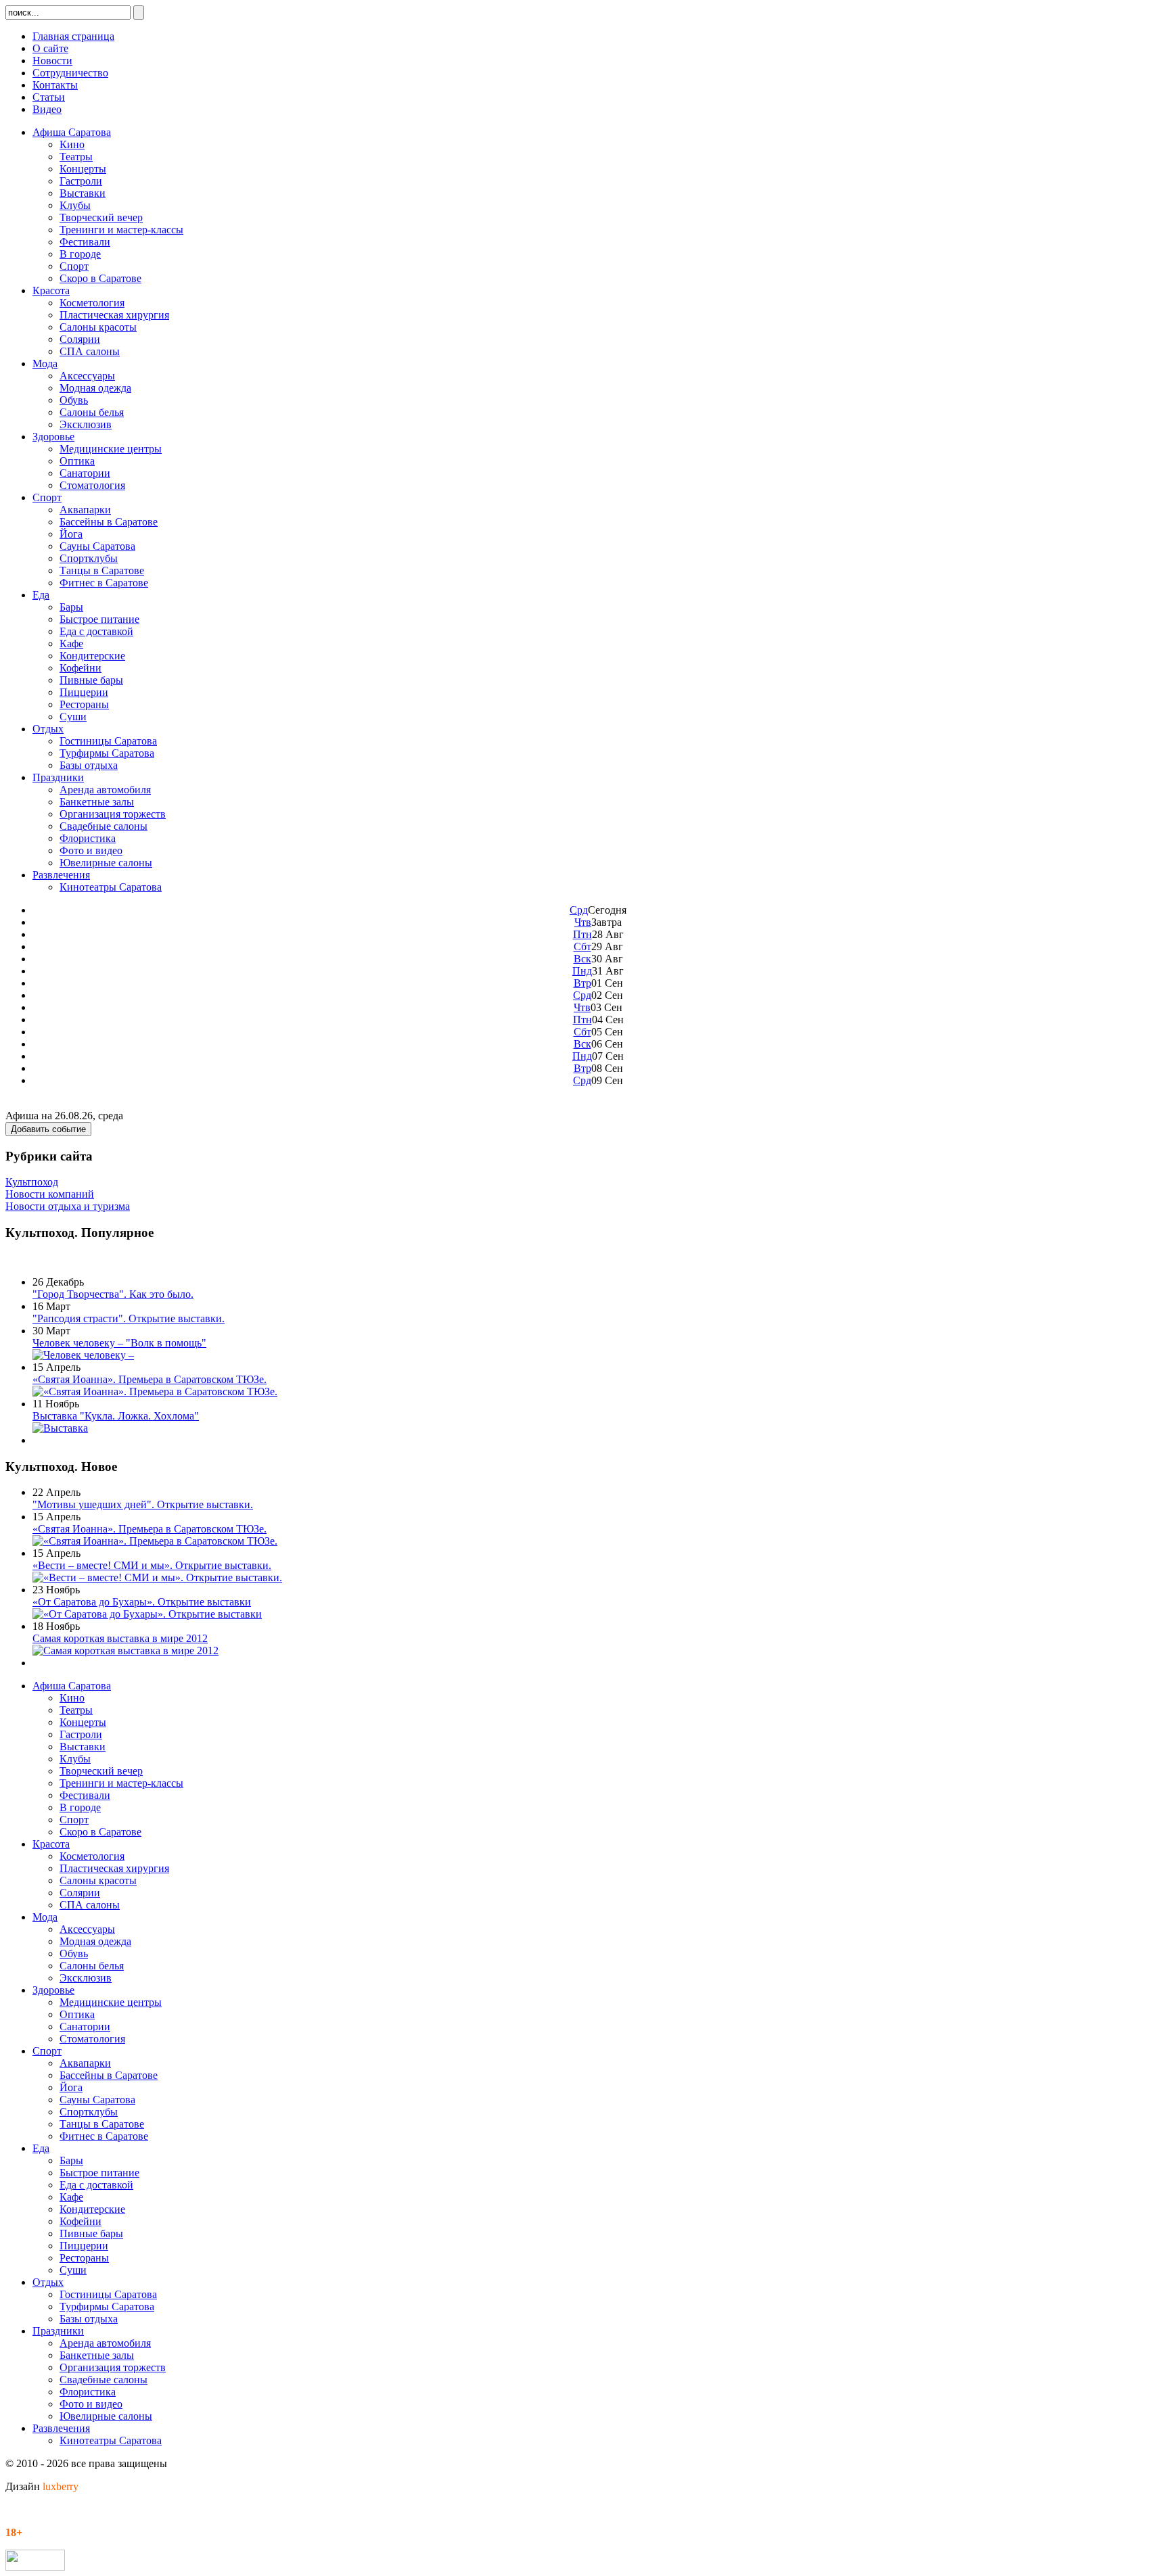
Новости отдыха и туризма (68, 1206)
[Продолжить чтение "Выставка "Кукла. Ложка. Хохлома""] (60, 1428)
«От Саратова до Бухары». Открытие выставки (142, 1602)
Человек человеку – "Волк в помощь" (119, 1343)
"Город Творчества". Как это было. (113, 1294)
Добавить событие (48, 1129)
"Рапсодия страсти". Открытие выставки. (129, 1318)
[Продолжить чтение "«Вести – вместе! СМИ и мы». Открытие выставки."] (157, 1577)
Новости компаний (50, 1194)
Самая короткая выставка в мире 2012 (120, 1638)
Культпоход (32, 1182)
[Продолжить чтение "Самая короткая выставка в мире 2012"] (125, 1650)
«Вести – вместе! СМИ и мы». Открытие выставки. (152, 1565)
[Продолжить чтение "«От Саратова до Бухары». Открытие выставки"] (147, 1614)
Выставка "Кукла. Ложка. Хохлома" (116, 1416)
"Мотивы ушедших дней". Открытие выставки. (143, 1504)
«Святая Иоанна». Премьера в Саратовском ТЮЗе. (150, 1379)
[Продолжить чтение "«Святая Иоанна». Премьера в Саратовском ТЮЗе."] (155, 1391)
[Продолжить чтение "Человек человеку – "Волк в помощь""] (83, 1355)
